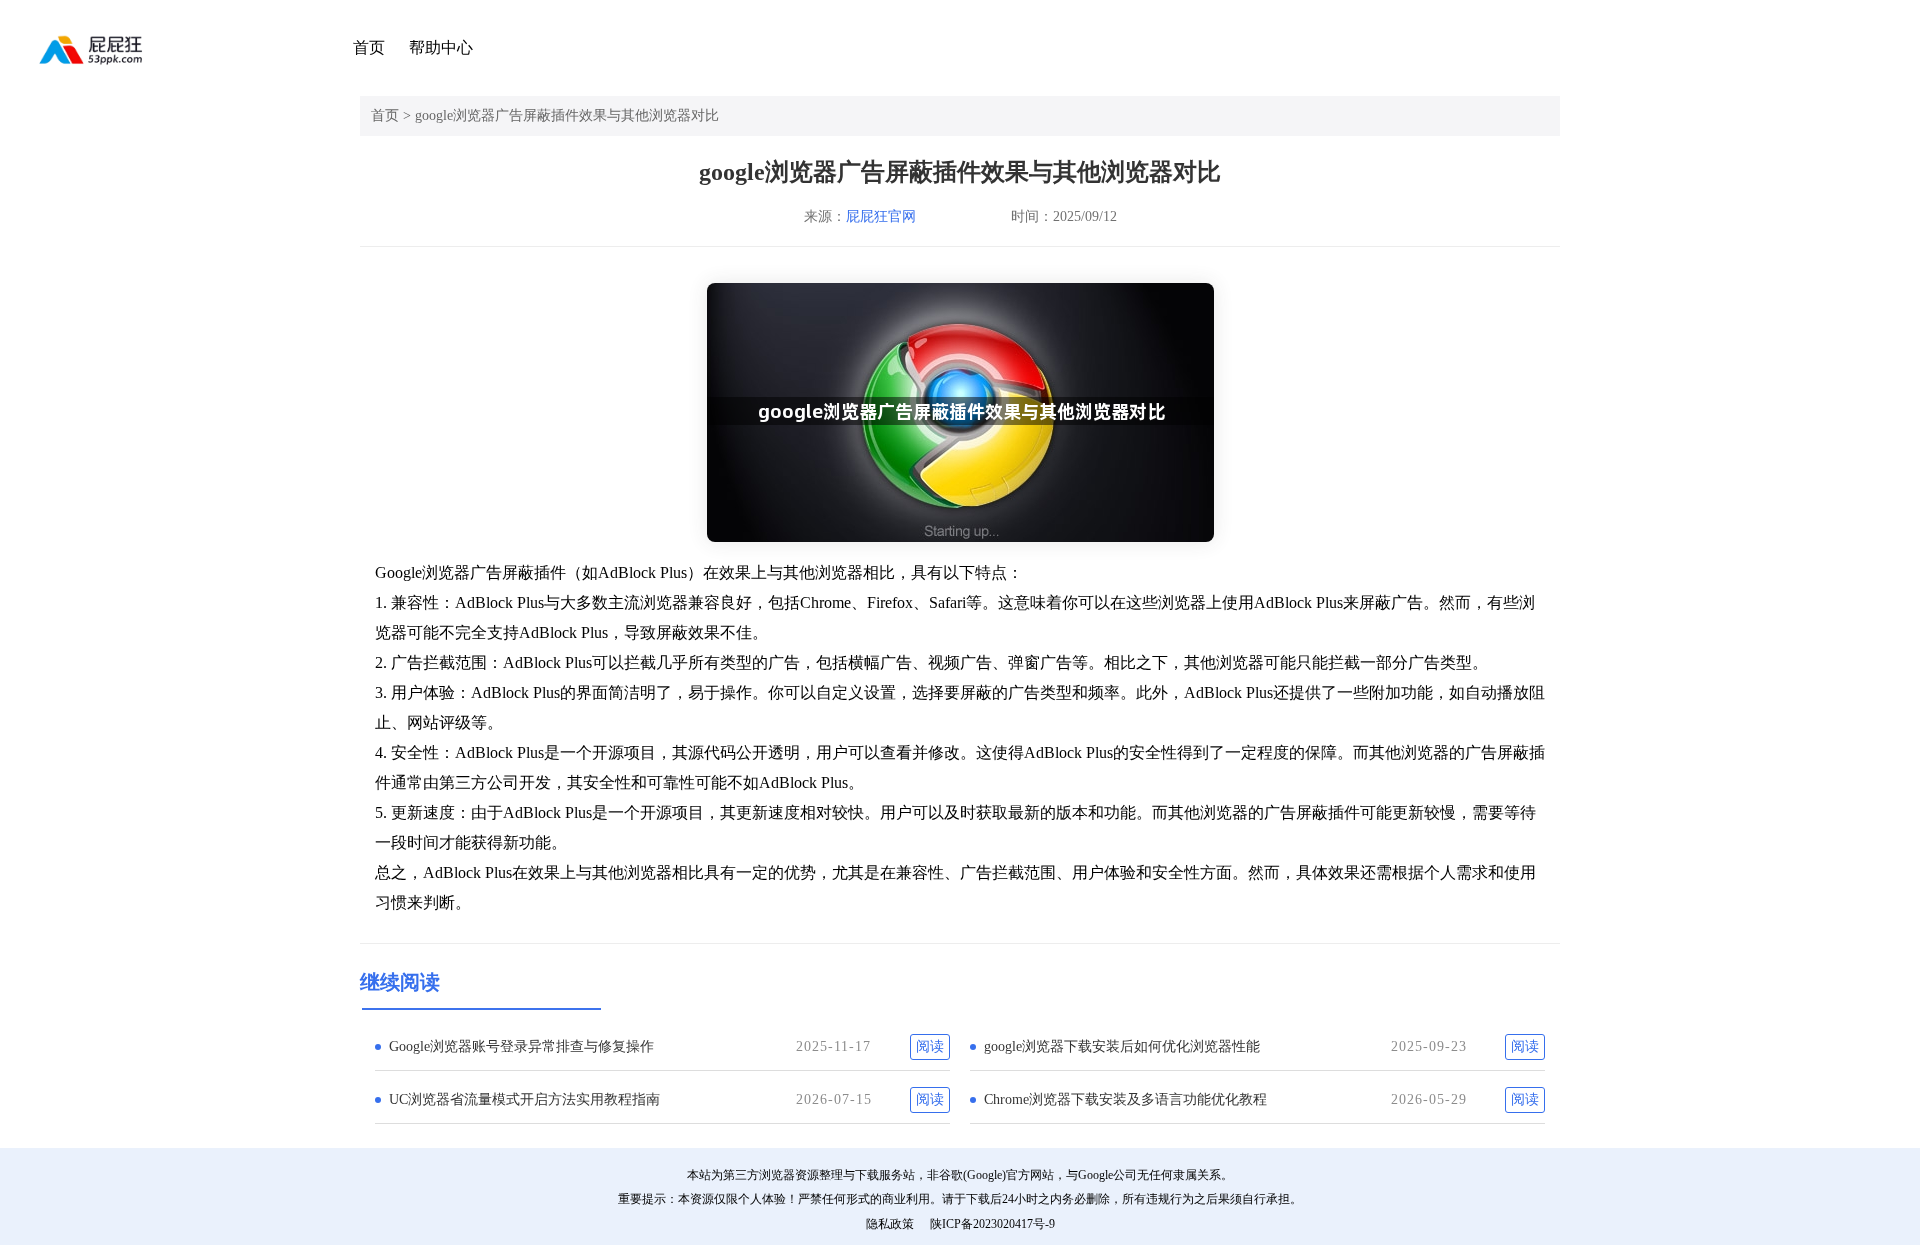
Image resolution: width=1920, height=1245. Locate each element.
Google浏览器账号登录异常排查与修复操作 (521, 1046)
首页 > (393, 115)
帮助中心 (441, 47)
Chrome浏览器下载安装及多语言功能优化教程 (1125, 1099)
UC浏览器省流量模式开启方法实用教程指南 (524, 1099)
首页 (369, 47)
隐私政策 (890, 1224)
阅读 (930, 1046)
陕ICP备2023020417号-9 (992, 1224)
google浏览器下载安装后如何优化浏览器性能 (1122, 1046)
